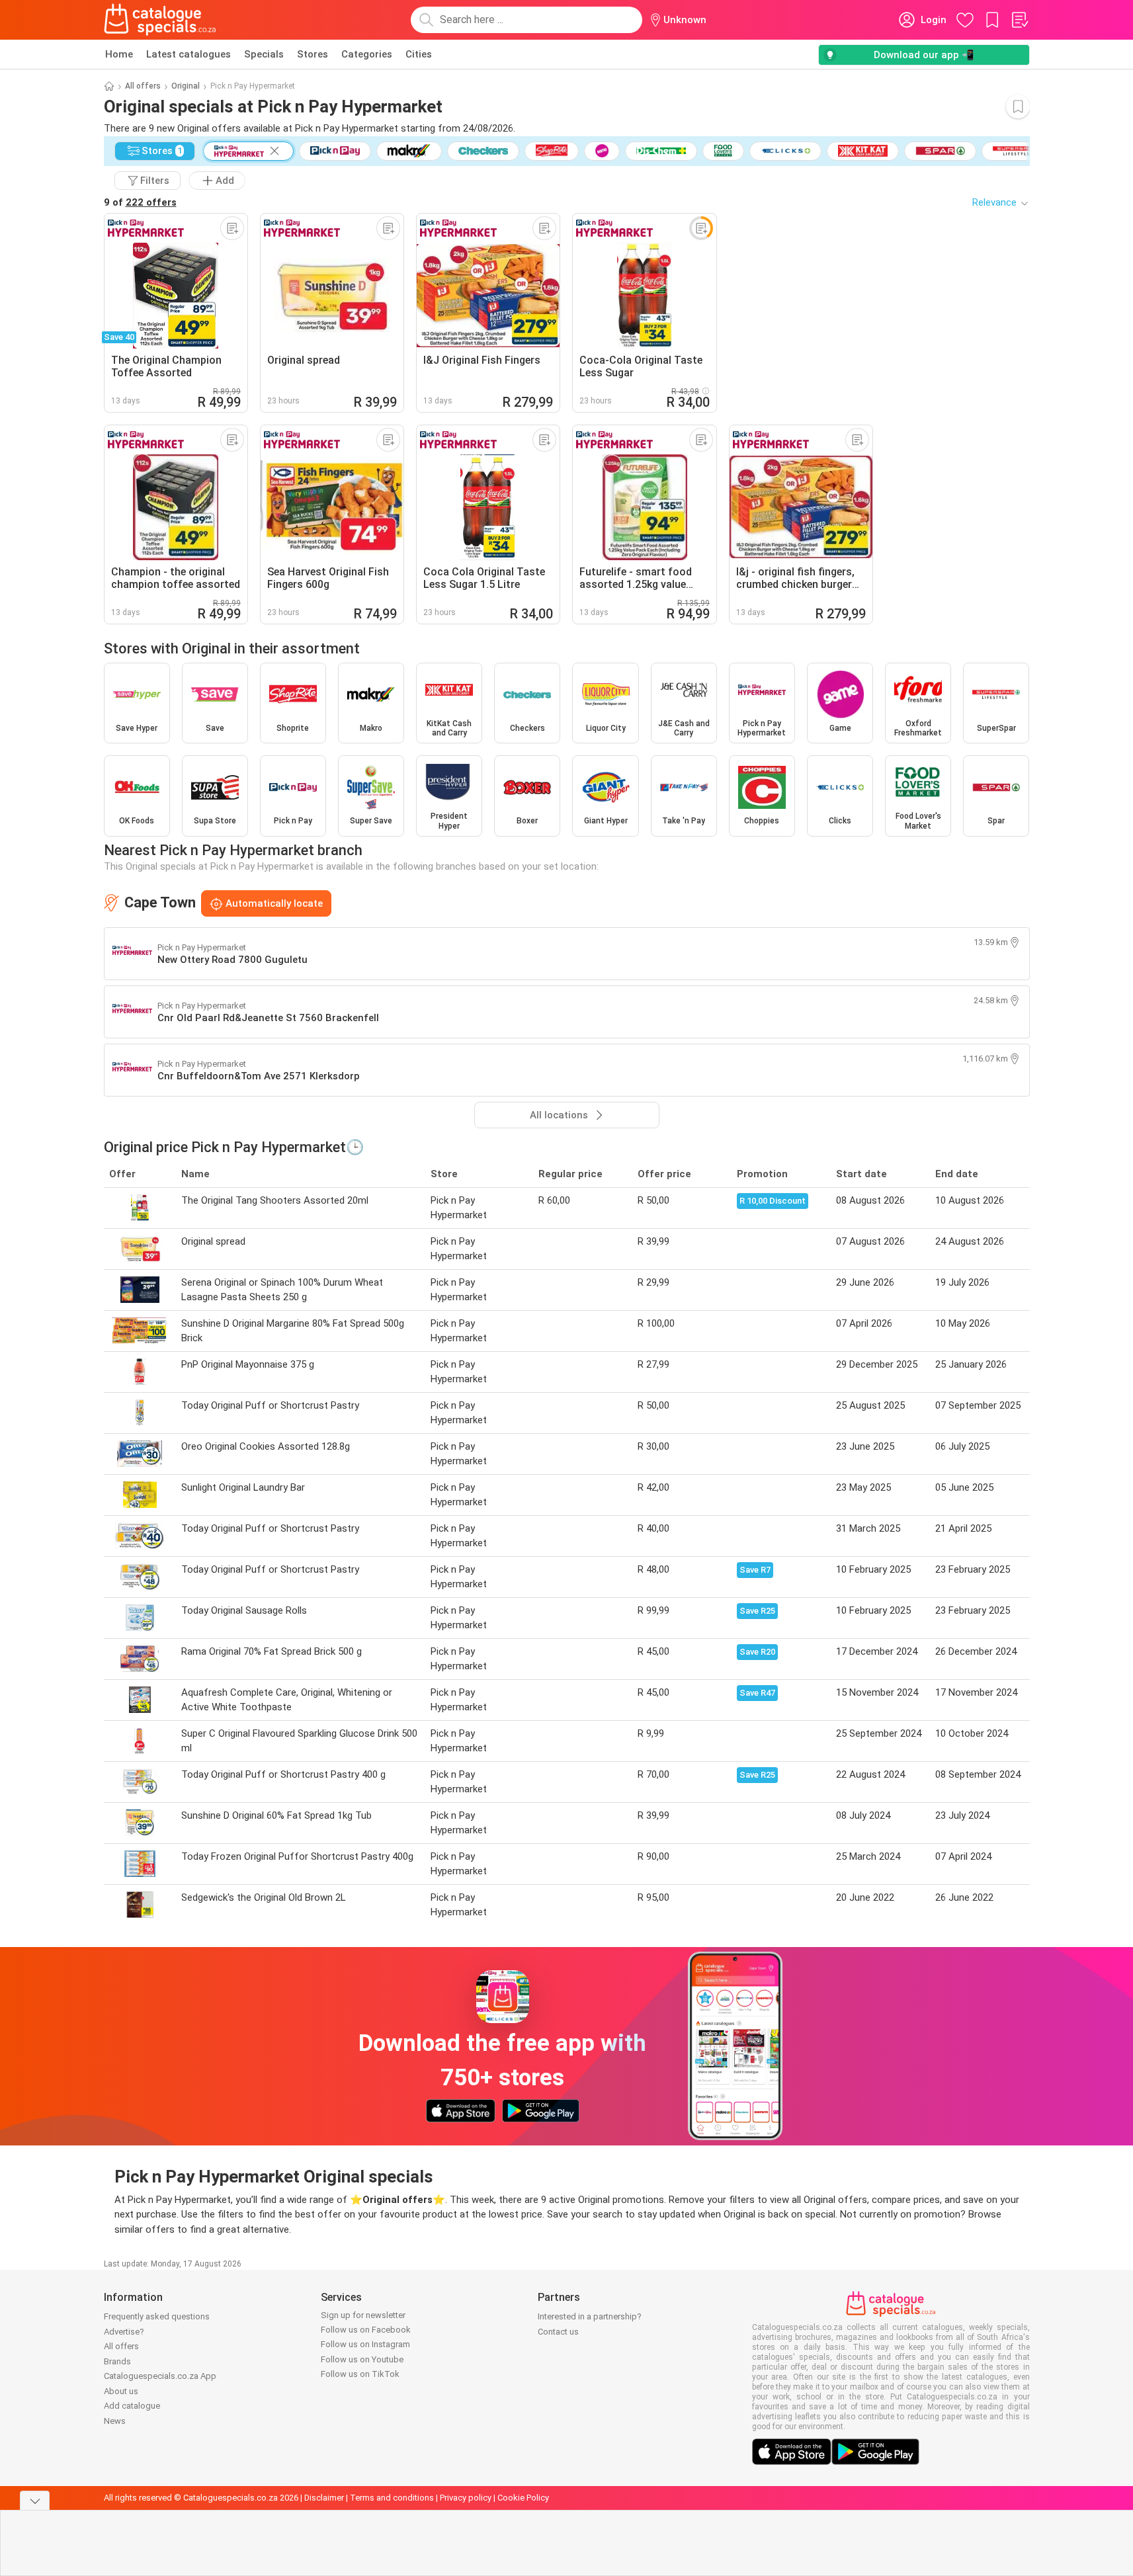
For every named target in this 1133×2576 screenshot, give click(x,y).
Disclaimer (324, 2498)
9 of (140, 202)
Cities (419, 54)
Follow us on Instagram (365, 2344)
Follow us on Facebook (366, 2330)
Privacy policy (466, 2498)
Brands (117, 2361)
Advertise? (124, 2332)
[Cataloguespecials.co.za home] (160, 20)
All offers (143, 86)
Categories (367, 54)
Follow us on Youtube (362, 2359)
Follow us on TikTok (360, 2374)
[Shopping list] (1019, 20)
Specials (264, 54)
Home (119, 54)
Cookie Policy (523, 2498)
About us (121, 2391)
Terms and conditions (392, 2498)
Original (186, 86)
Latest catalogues (189, 54)
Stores (313, 54)
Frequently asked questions (157, 2316)
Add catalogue (132, 2406)
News (115, 2421)
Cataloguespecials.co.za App (160, 2376)
